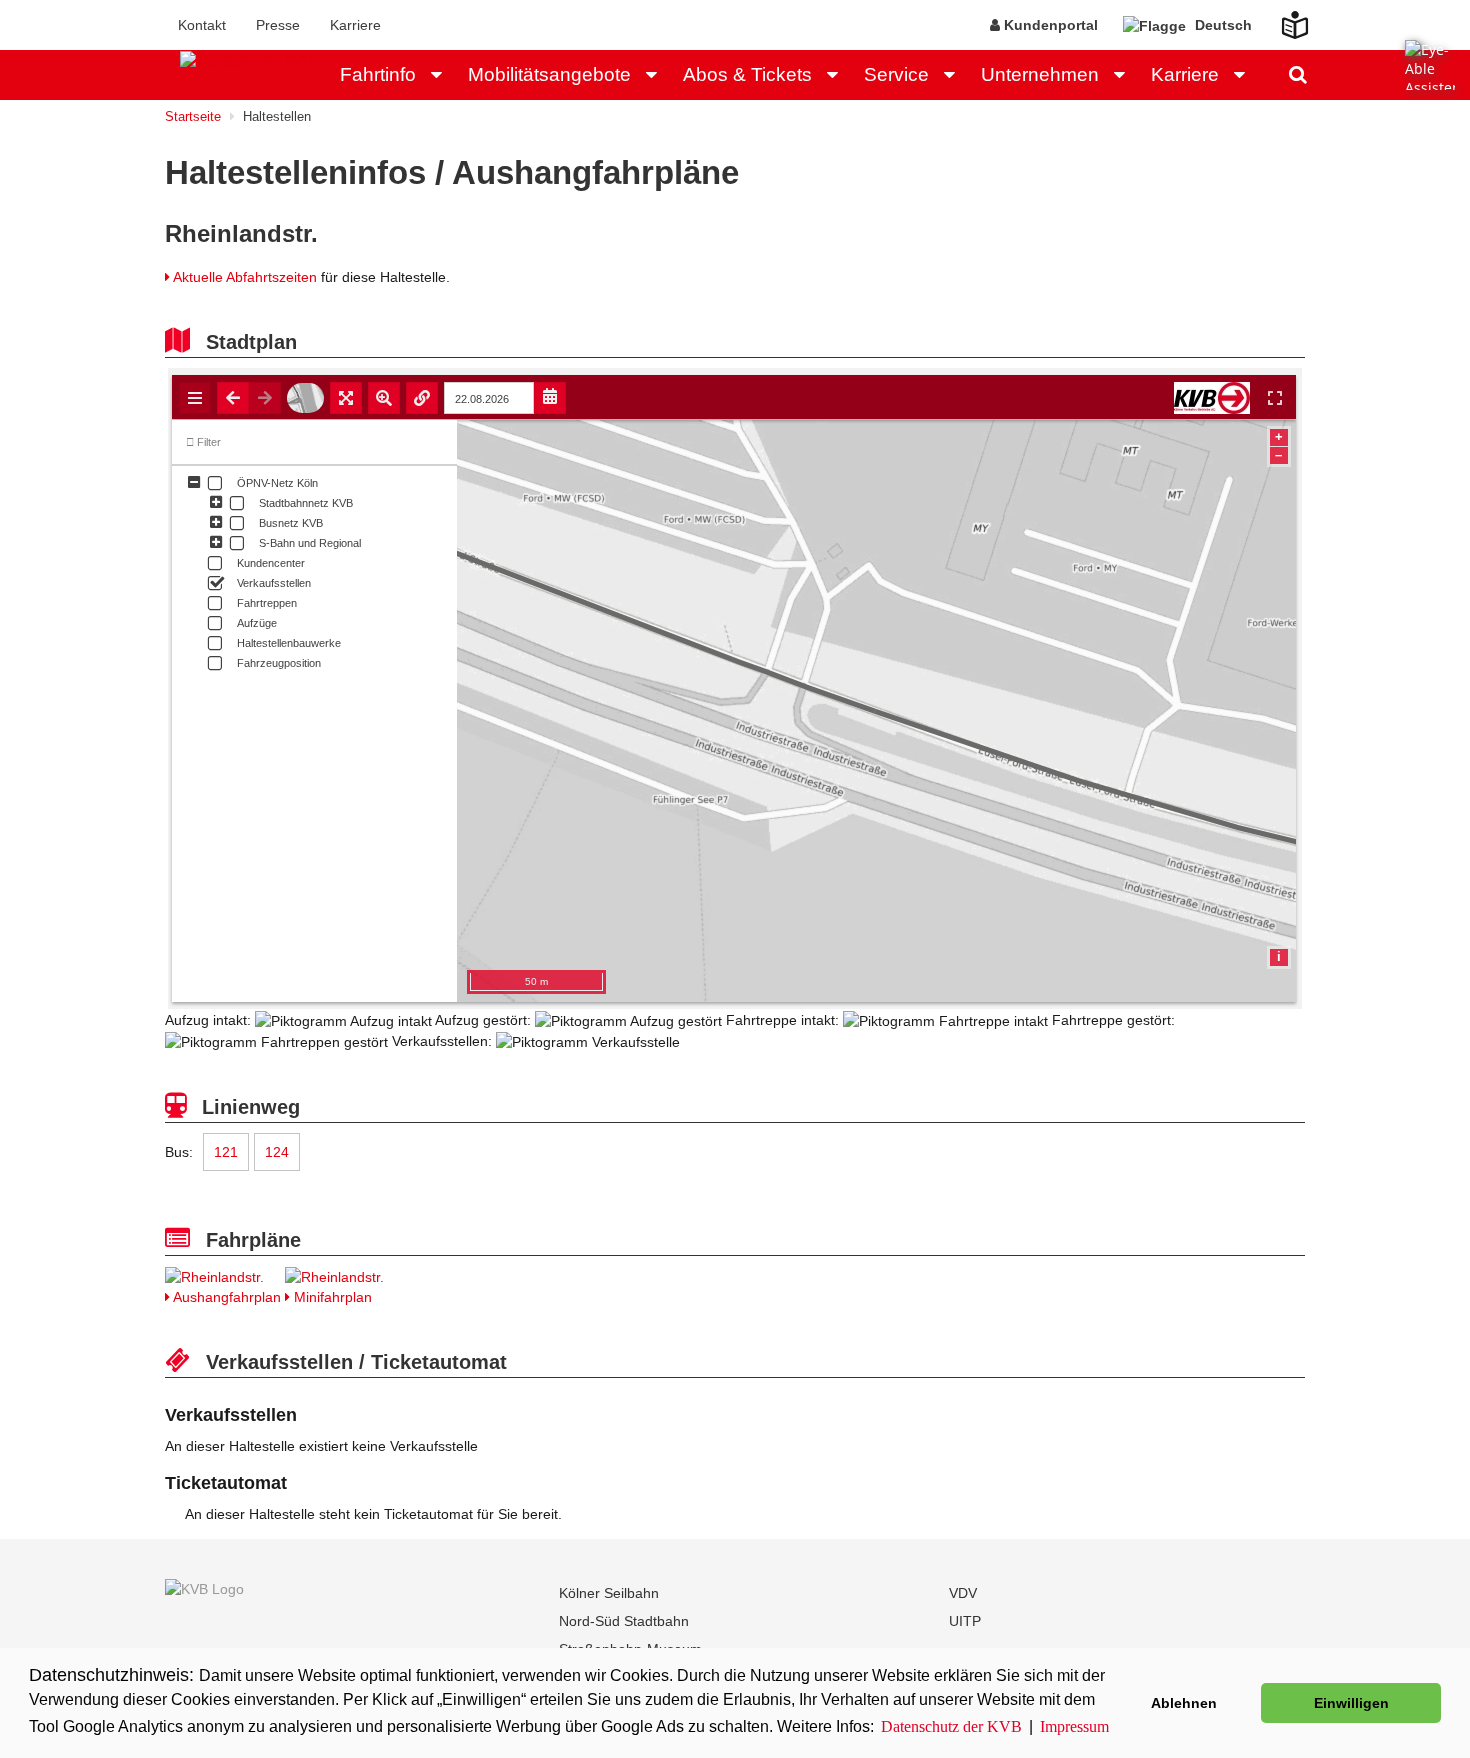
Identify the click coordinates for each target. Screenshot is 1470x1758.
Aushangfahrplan (225, 1297)
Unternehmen (1040, 74)
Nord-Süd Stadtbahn (624, 1621)
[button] (442, 75)
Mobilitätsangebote (549, 74)
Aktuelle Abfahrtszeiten (245, 277)
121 (226, 1152)
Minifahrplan (331, 1297)
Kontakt (202, 25)
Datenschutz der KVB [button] (951, 1726)
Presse (278, 25)
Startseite (193, 116)
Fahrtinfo (378, 74)
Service (896, 74)
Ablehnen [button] (1184, 1703)
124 (277, 1152)
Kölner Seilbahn (609, 1593)
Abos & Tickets (747, 74)
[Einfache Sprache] (1283, 19)
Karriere (355, 25)
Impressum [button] (1074, 1726)
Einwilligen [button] (1351, 1703)
